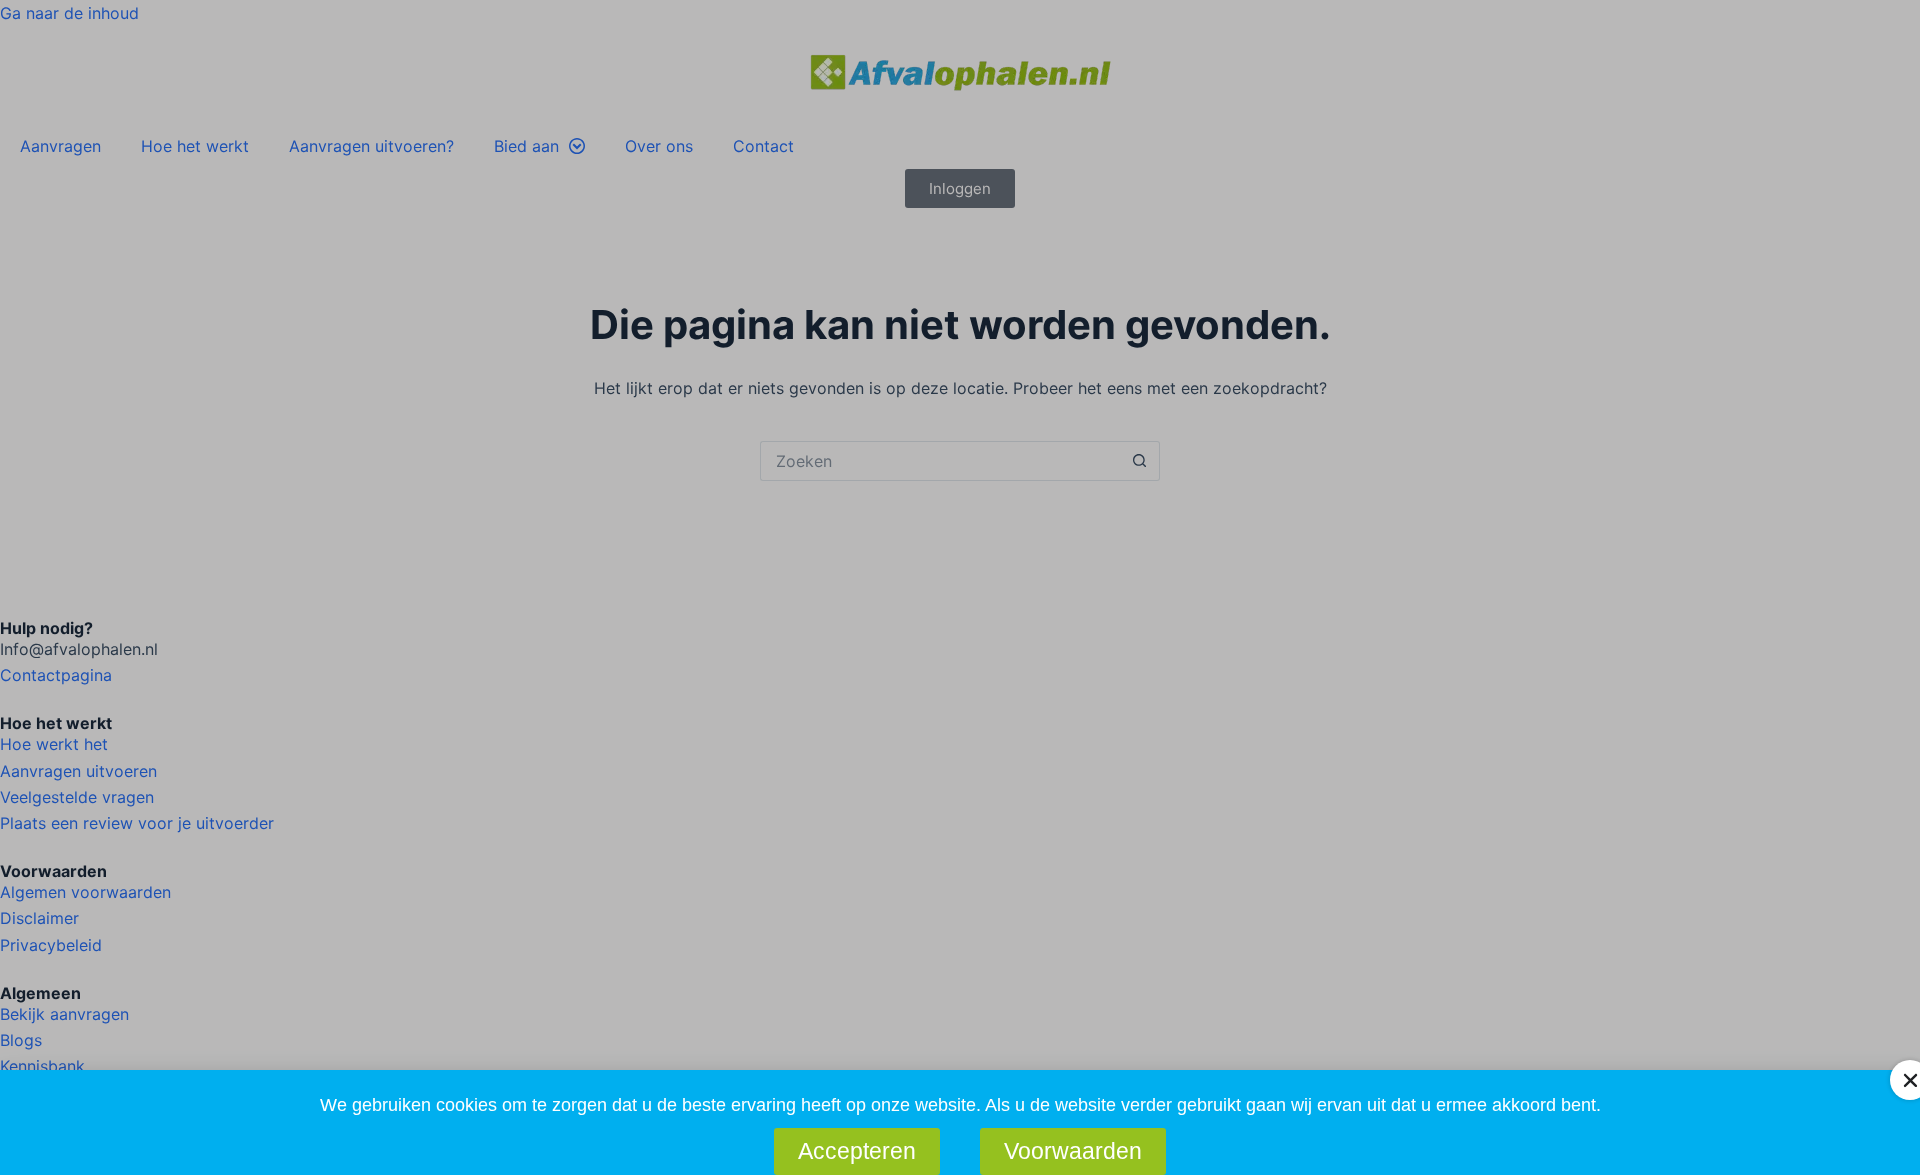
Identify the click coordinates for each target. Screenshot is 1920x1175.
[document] (960, 587)
